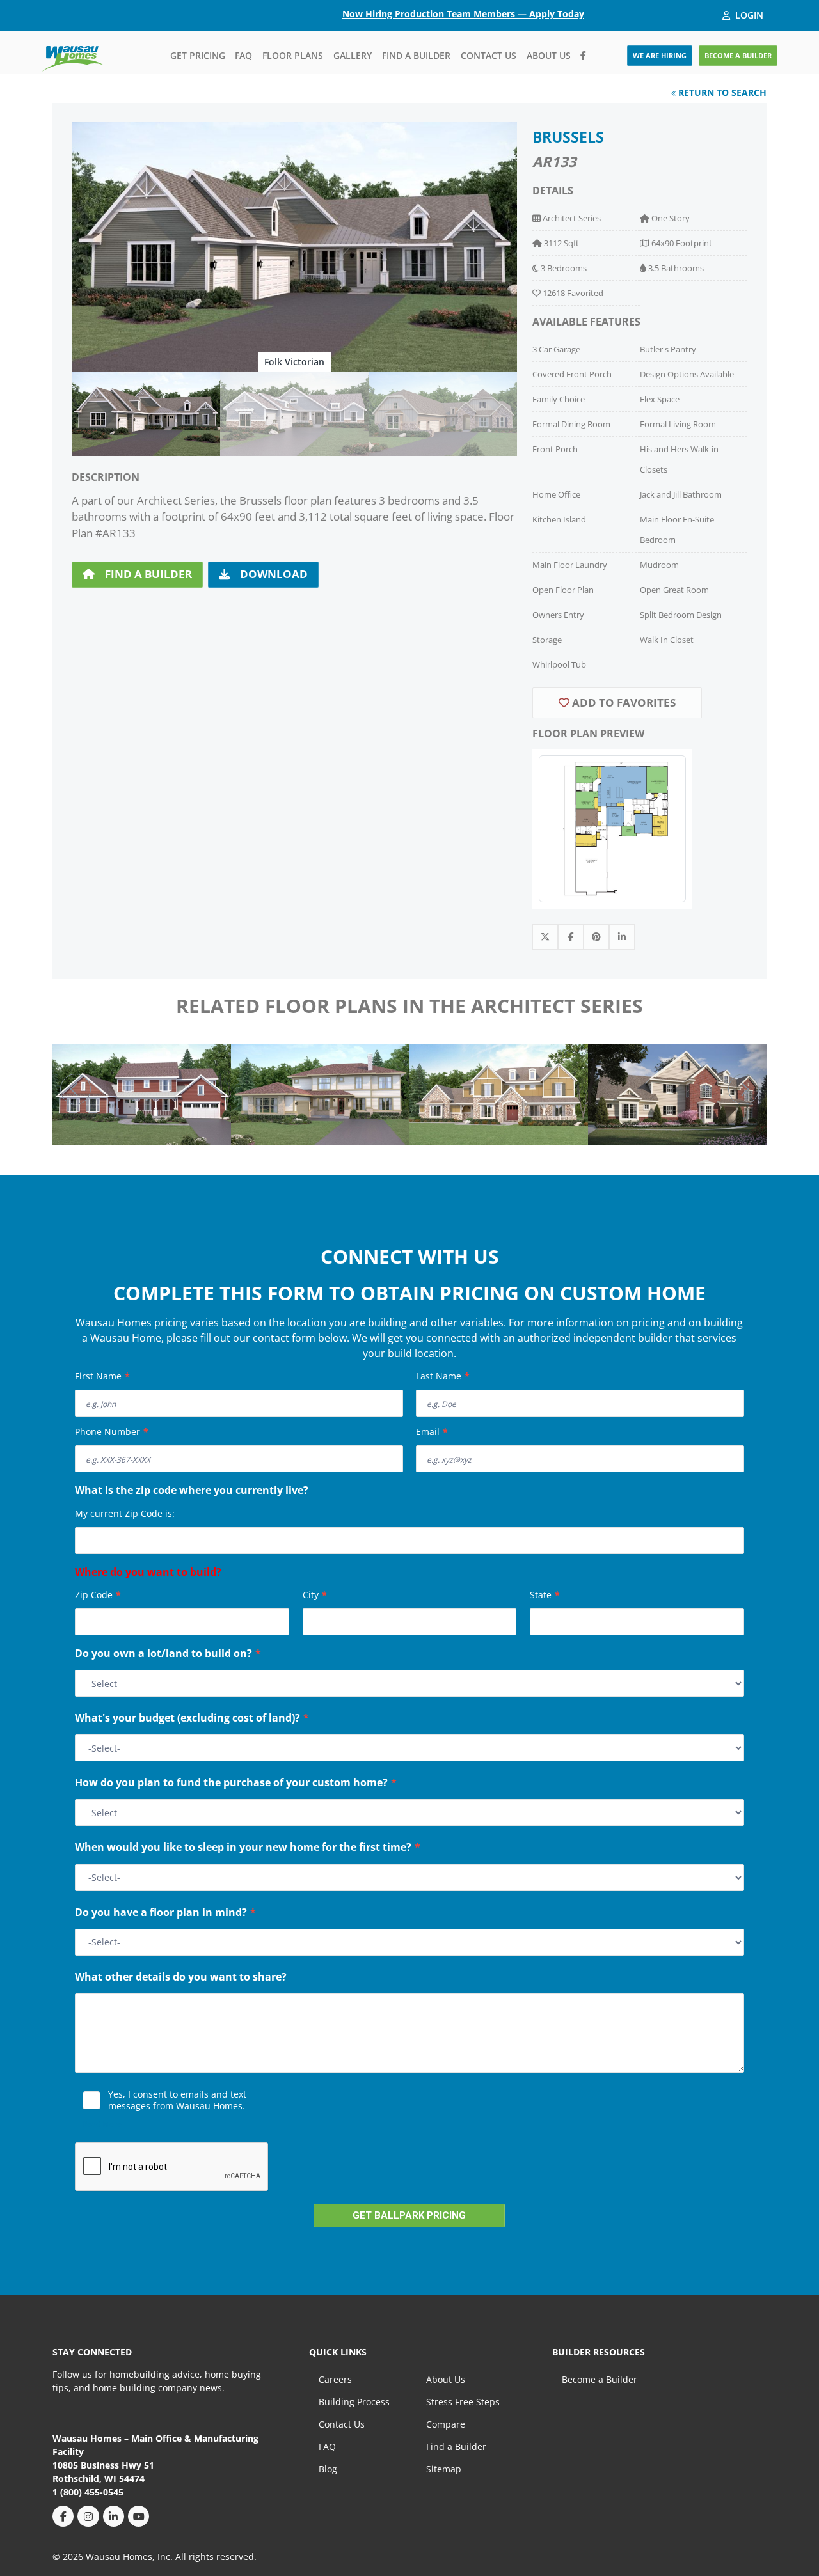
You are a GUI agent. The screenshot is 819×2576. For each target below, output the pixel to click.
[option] (294, 247)
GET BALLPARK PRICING (409, 2215)
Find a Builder (416, 55)
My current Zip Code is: (125, 1513)
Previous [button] (76, 1089)
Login (749, 15)
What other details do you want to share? (181, 1978)
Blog (328, 2469)
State (545, 1595)
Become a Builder (600, 2379)
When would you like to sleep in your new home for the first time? (248, 1848)
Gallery (353, 55)
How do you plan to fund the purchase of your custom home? (236, 1784)
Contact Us (489, 55)
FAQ (243, 55)
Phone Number (112, 1432)
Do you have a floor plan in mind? (165, 1913)
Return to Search (721, 92)
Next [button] (743, 1089)
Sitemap (444, 2469)
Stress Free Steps (463, 2402)
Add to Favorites (623, 703)
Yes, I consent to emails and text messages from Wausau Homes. (177, 2100)
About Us (549, 55)
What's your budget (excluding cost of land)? (192, 1719)
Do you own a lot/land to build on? (168, 1654)
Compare (446, 2424)
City (315, 1595)
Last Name (443, 1376)
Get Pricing (198, 55)
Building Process (354, 2402)
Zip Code (98, 1595)
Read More (102, 2124)
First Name (102, 1376)
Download (274, 574)
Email (432, 1432)
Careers (335, 2379)
